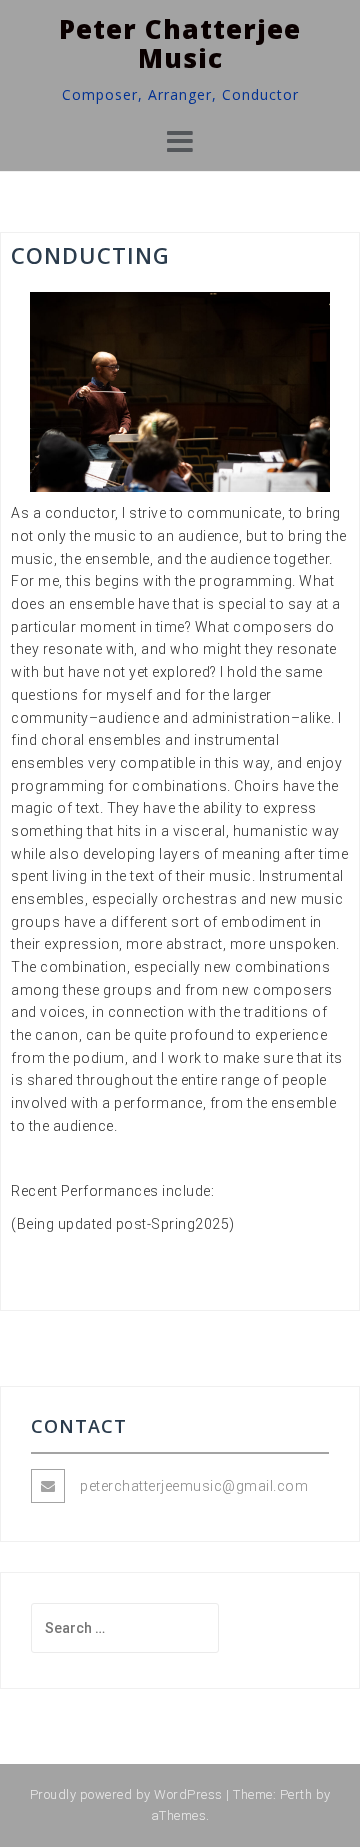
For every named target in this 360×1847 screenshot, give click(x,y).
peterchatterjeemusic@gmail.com (194, 1486)
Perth (296, 1794)
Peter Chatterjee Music (180, 43)
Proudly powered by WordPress (126, 1794)
